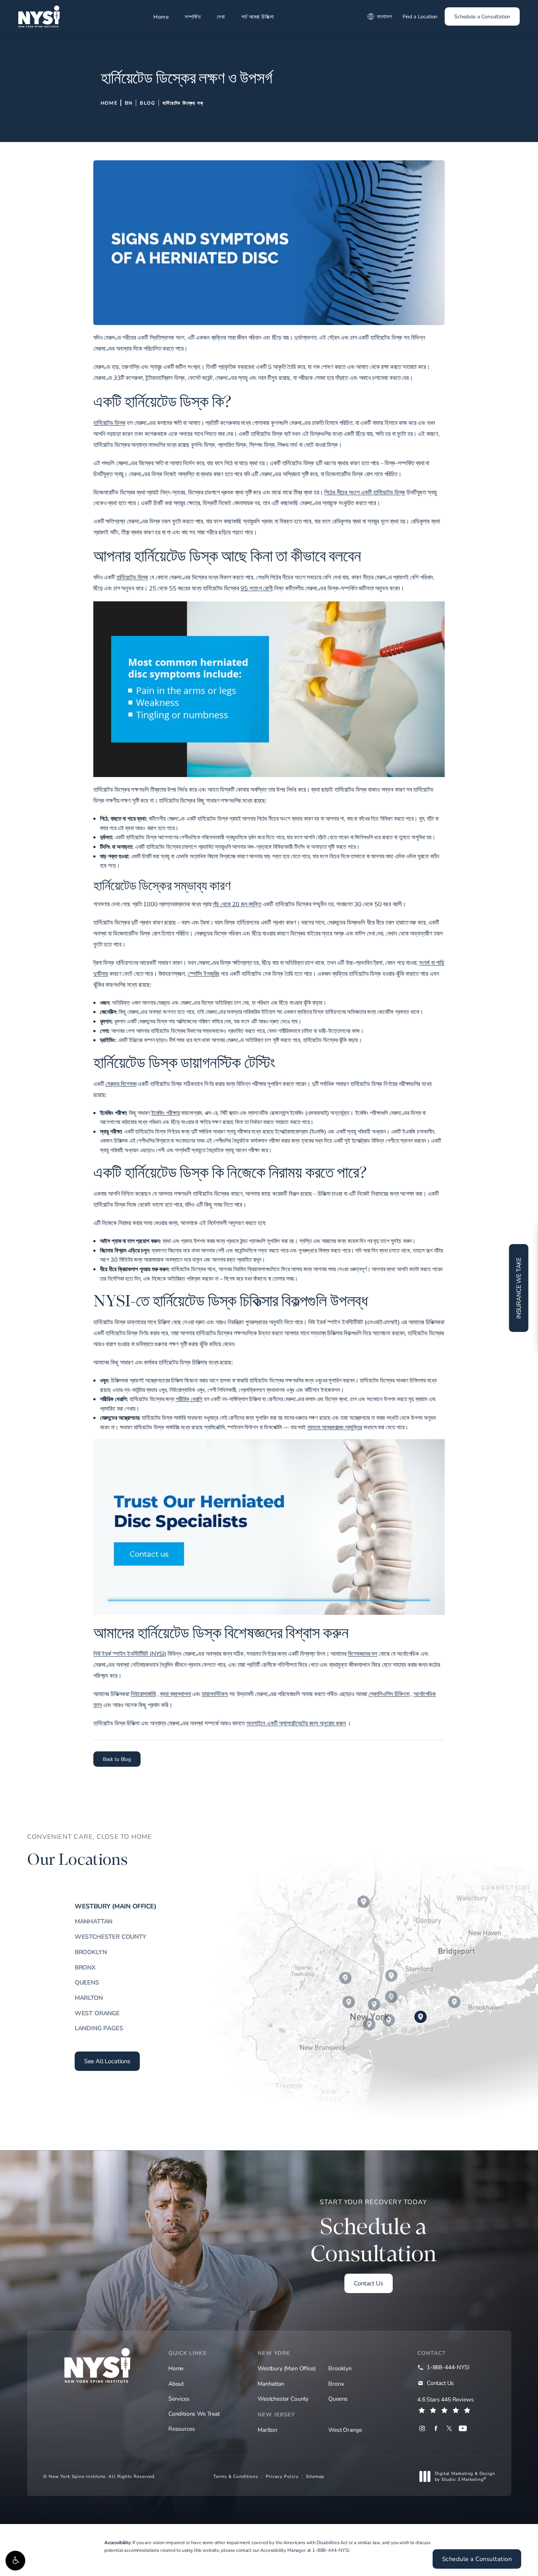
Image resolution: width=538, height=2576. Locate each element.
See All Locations (107, 2061)
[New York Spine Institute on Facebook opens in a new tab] (436, 2428)
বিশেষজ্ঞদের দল (362, 1654)
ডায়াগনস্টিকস (215, 1694)
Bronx (85, 1967)
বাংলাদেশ (384, 16)
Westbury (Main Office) (115, 1906)
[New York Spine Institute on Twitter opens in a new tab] (449, 2428)
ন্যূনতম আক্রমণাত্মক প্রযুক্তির (335, 1427)
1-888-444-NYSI (331, 2550)
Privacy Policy (282, 2476)
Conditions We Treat (194, 2413)
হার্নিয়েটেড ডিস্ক (109, 423)
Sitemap (315, 2476)
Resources (182, 2428)
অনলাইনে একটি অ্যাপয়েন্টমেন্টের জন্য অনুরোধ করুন (296, 1723)
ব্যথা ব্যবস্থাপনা (175, 1694)
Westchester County (110, 1936)
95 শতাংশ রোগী (256, 588)
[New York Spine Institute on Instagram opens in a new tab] (422, 2428)
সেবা (221, 16)
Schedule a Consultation (482, 16)
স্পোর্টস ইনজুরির (203, 974)
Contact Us (368, 2283)
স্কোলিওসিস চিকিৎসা (389, 1694)
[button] (15, 2561)
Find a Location (420, 16)
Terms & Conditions (236, 2476)
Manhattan (94, 1921)
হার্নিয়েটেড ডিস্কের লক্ (183, 103)
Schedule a (373, 2232)
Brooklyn (91, 1952)
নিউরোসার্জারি (143, 1694)
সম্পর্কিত (193, 16)
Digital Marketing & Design (465, 2476)
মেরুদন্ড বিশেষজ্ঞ (121, 1084)
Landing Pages (99, 2028)
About (176, 2383)
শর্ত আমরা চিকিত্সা (258, 16)
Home (161, 16)
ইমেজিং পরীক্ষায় (166, 1112)
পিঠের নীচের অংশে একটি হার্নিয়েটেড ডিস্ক (365, 492)
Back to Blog (117, 1759)
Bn (129, 103)
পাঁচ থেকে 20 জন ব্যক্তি (237, 904)
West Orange (97, 2013)
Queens (87, 1982)
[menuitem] (422, 2428)
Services (179, 2398)
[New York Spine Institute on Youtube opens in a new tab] (463, 2428)
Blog (147, 103)
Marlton (89, 1998)
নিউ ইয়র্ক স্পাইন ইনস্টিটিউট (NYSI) (130, 1654)
